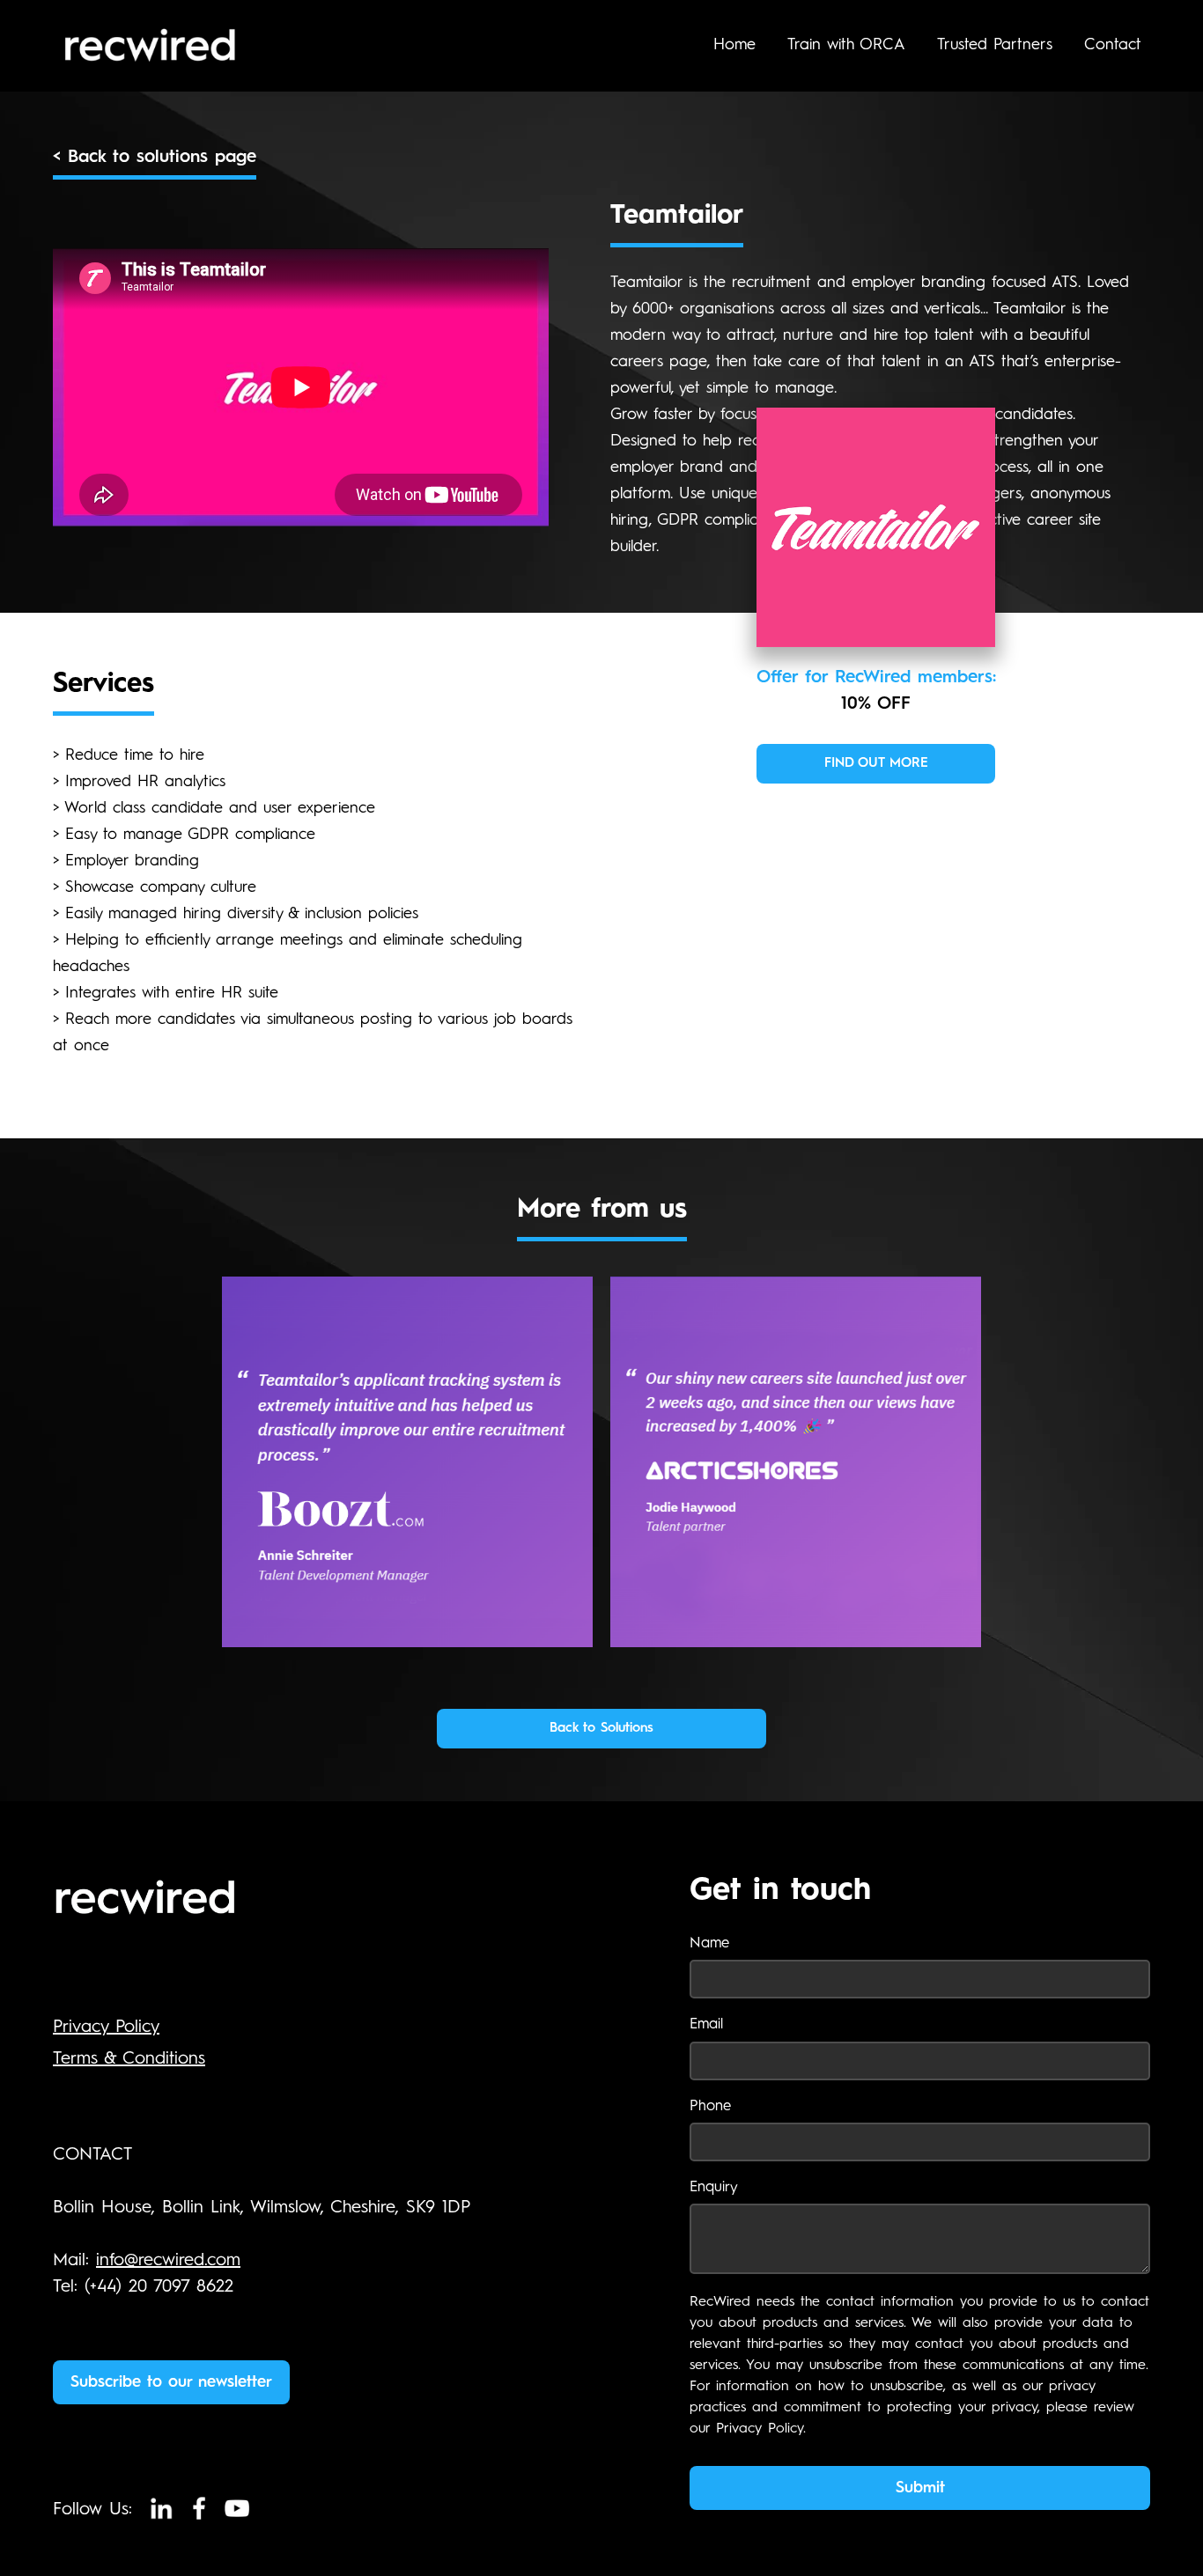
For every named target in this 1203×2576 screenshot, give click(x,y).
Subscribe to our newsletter (171, 2382)
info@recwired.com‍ (168, 2261)
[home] (187, 46)
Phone (710, 2106)
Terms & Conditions (129, 2059)
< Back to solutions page (155, 158)
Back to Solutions (601, 1729)
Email (706, 2024)
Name (709, 1943)
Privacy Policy (106, 2028)
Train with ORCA (846, 45)
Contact (1113, 45)
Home (734, 45)
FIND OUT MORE (876, 764)
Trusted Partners (995, 45)
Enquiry (714, 2187)
